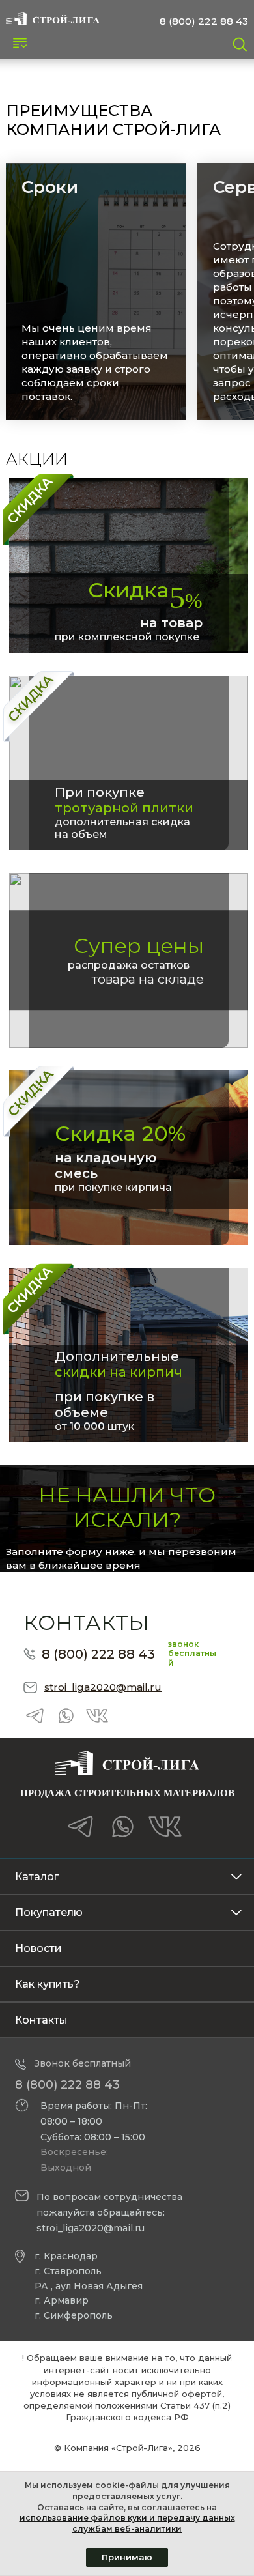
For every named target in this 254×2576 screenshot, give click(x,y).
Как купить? (48, 1984)
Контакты (41, 2020)
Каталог (37, 1877)
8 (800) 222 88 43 (204, 21)
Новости (38, 1948)
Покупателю (49, 1912)
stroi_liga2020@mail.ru (103, 1687)
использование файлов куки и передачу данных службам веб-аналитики (127, 2523)
